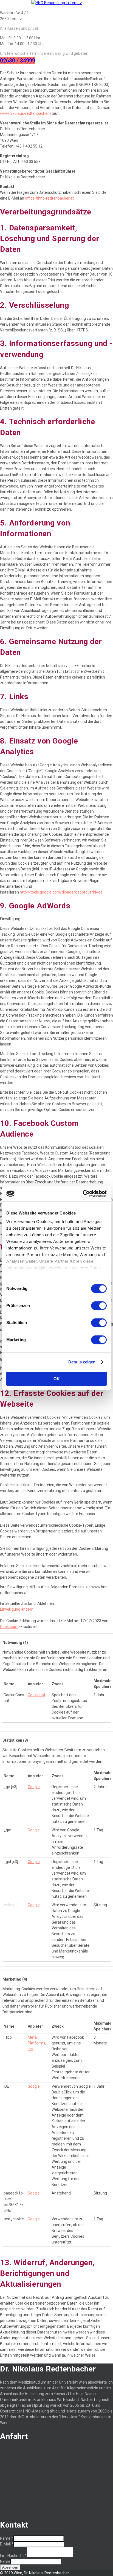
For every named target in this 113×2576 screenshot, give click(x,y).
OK (57, 1379)
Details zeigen (82, 1362)
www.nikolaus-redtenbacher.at (26, 113)
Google (34, 1787)
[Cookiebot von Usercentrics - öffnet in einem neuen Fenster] (83, 1194)
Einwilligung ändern (17, 1609)
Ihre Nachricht (13, 2556)
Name (7, 2538)
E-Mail (7, 2544)
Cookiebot (9, 1627)
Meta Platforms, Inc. (37, 2043)
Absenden (10, 2567)
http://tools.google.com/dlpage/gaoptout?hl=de (61, 892)
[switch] (99, 1306)
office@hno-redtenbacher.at (49, 198)
